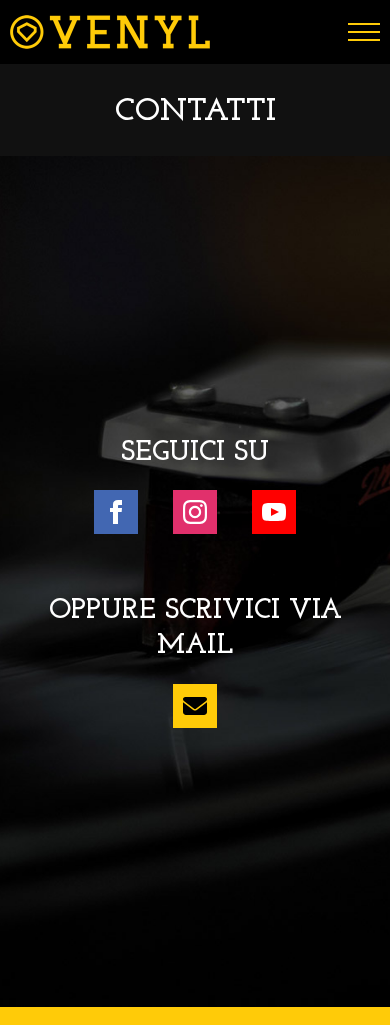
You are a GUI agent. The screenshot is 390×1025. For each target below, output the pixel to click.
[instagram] (195, 512)
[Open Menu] (364, 32)
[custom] (195, 706)
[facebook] (116, 512)
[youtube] (274, 512)
